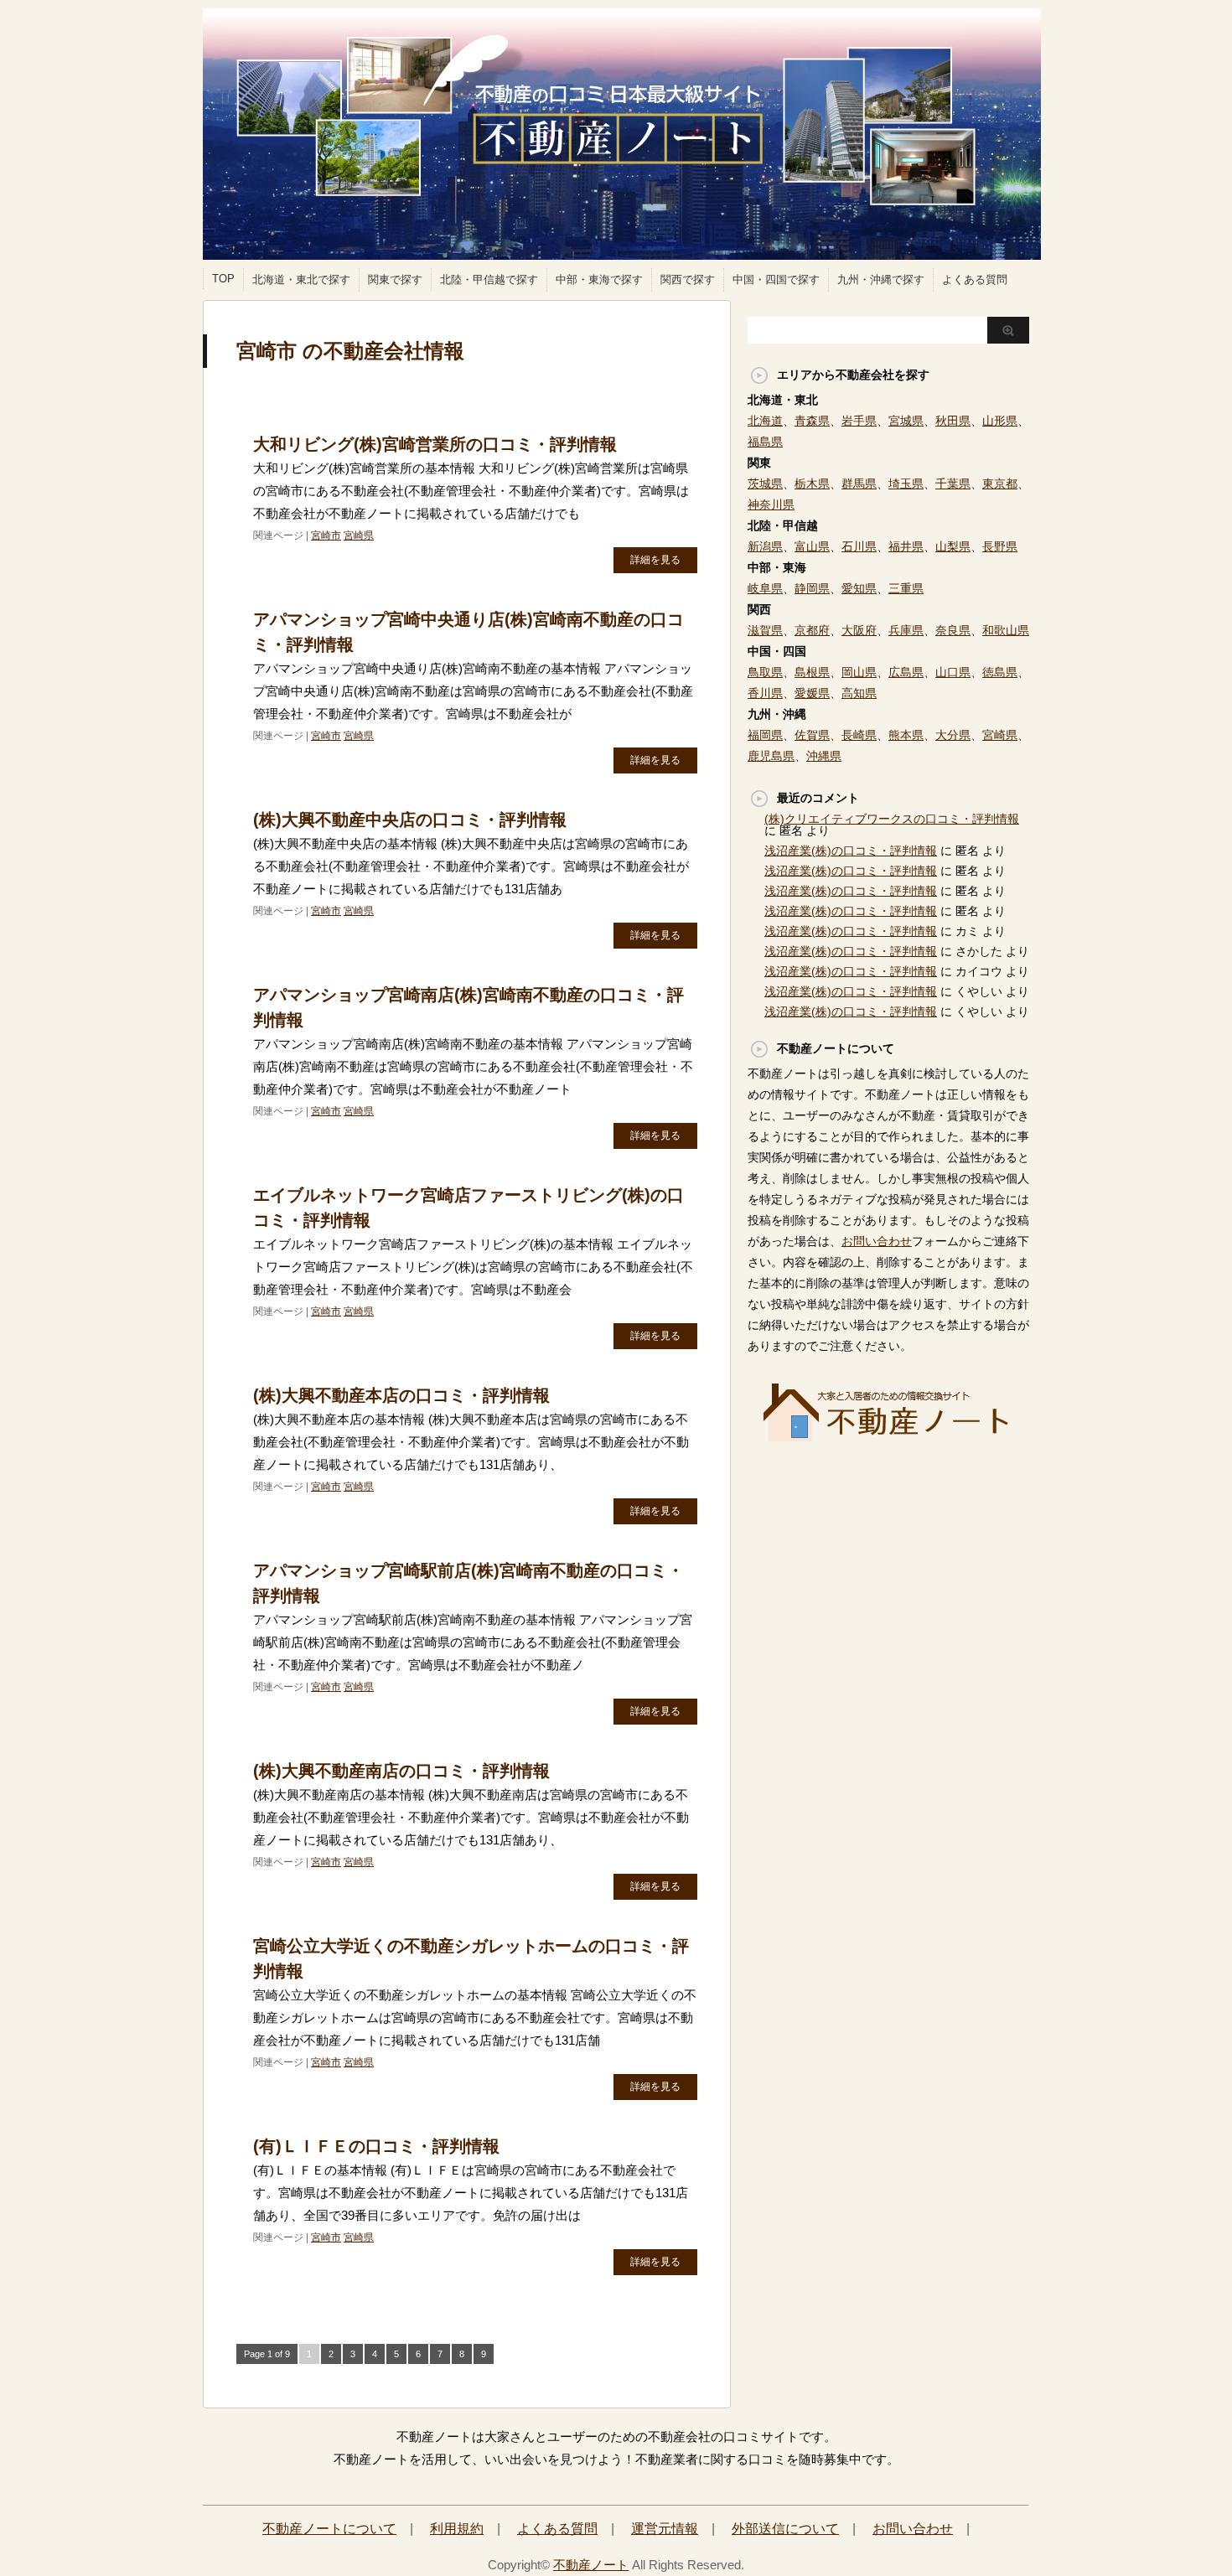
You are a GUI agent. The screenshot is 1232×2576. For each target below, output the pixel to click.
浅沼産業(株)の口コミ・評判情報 (851, 851)
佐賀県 (812, 735)
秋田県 (953, 421)
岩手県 (859, 421)
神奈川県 (771, 504)
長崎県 (859, 735)
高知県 (859, 693)
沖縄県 (824, 756)
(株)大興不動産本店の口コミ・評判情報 (401, 1395)
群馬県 (859, 484)
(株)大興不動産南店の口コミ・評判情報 (401, 1771)
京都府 (812, 630)
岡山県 (859, 672)
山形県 (1000, 421)
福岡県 (765, 735)
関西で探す (688, 279)
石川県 (859, 546)
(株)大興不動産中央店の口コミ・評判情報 (410, 820)
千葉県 (953, 484)
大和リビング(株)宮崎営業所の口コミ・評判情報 (435, 444)
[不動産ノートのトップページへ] (888, 1436)
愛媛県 (812, 693)
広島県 (906, 672)
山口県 (953, 672)
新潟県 (765, 546)
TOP (223, 279)
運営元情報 (665, 2529)
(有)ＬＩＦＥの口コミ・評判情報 (376, 2146)
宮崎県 (359, 535)
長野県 (1000, 546)
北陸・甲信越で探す (489, 279)
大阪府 (859, 630)
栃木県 (812, 484)
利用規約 (457, 2529)
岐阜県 (765, 588)
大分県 (953, 735)
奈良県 (953, 630)
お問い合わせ (877, 1241)
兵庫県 (906, 630)
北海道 (765, 421)
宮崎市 (326, 535)
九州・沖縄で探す (881, 279)
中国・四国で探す (776, 279)
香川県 (765, 693)
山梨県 (953, 546)
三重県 (906, 588)
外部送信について (785, 2529)
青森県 (812, 421)
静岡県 (812, 588)
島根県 (812, 672)
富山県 (812, 546)
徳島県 (1000, 672)
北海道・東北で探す (301, 279)
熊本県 (906, 735)
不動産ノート (591, 2565)
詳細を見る (655, 560)
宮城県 (906, 421)
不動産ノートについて (329, 2529)
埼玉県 (906, 484)
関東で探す (395, 279)
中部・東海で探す (599, 279)
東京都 (1000, 484)
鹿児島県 (771, 756)
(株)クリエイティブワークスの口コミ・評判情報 (892, 819)
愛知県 (859, 588)
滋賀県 (765, 630)
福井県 (906, 546)
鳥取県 (765, 672)
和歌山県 (1006, 630)
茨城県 (765, 484)
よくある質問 (975, 279)
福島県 (765, 442)
